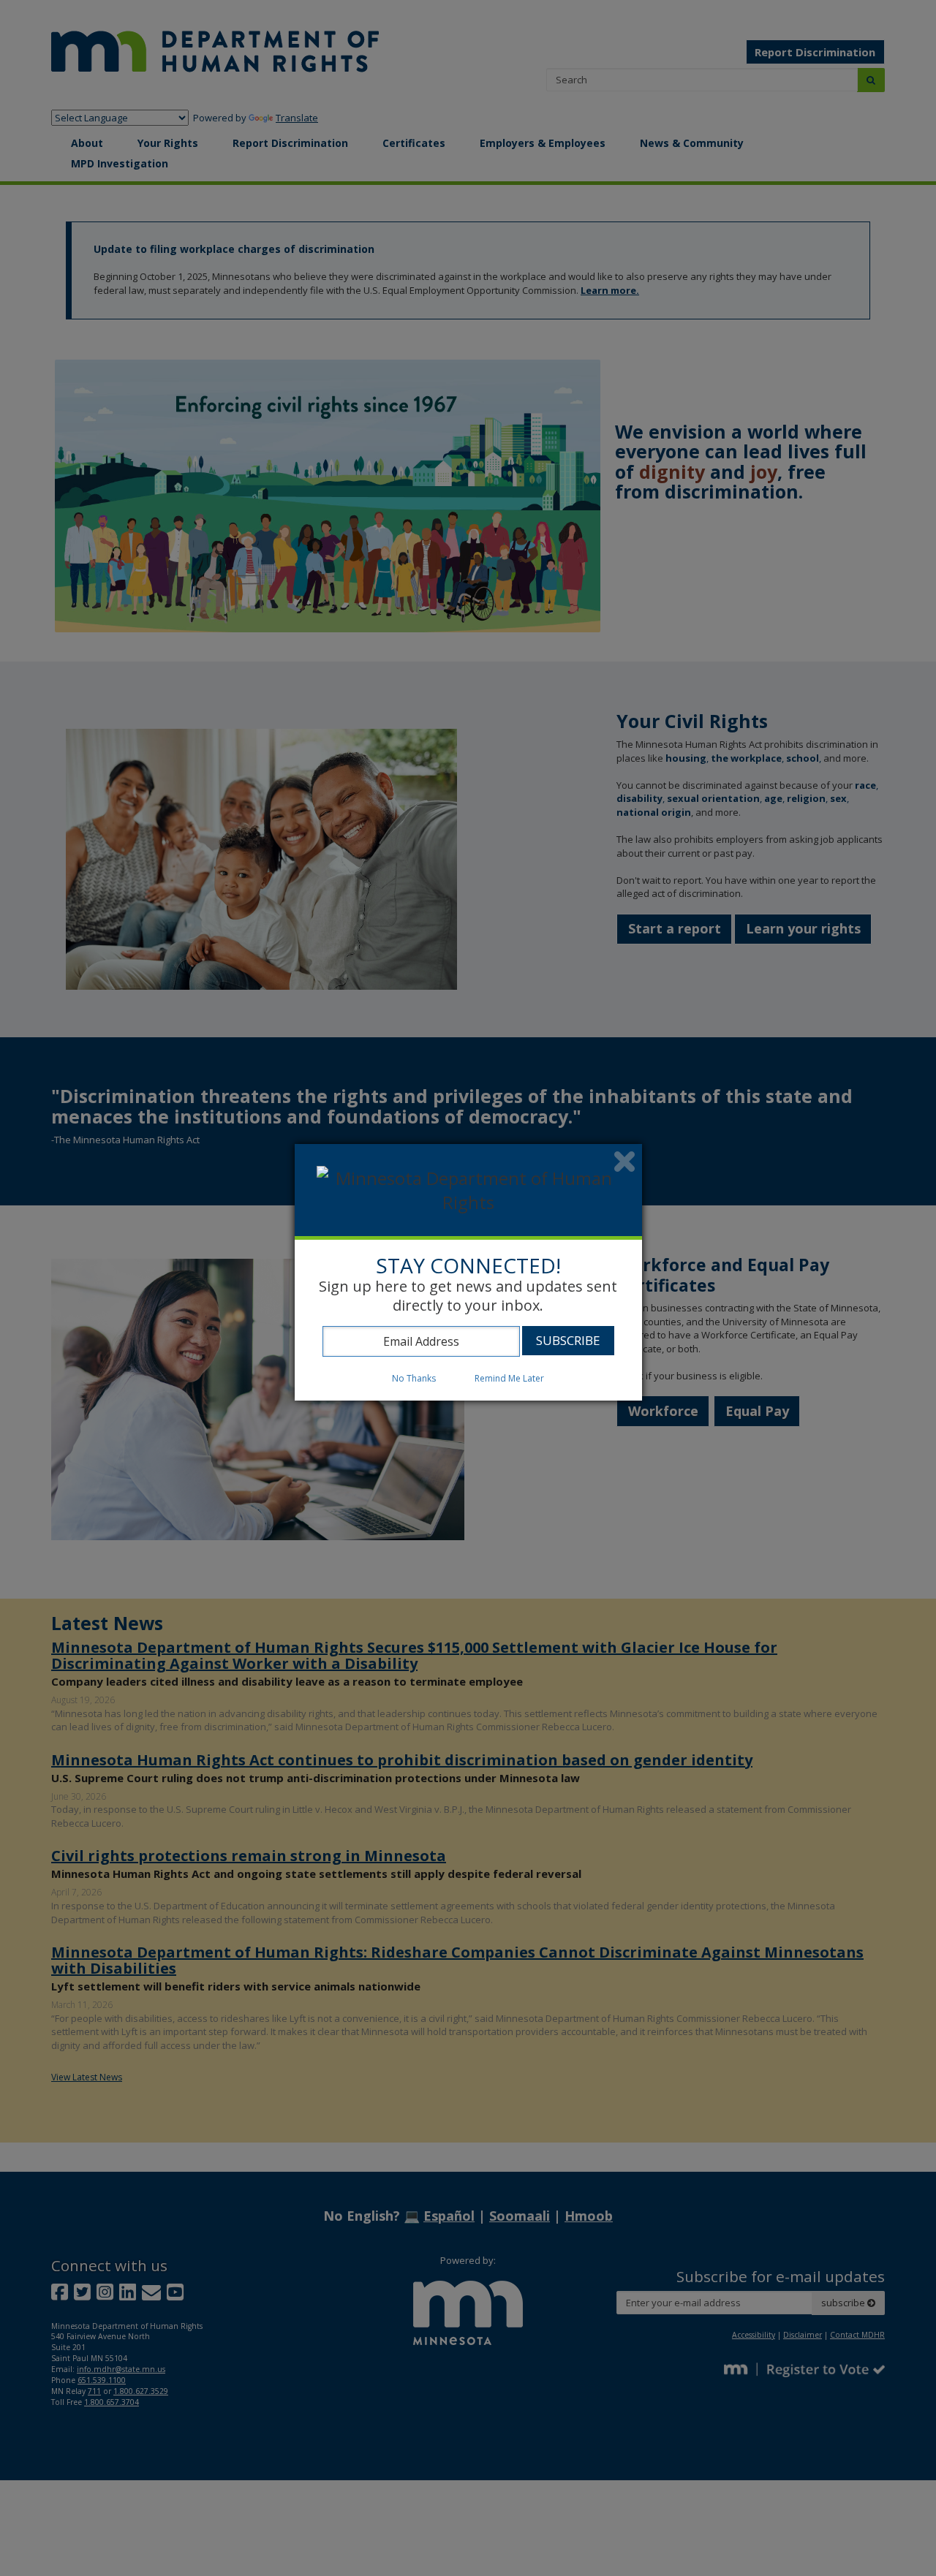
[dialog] (468, 1272)
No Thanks (414, 1378)
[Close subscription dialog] (624, 1162)
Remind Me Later (509, 1378)
